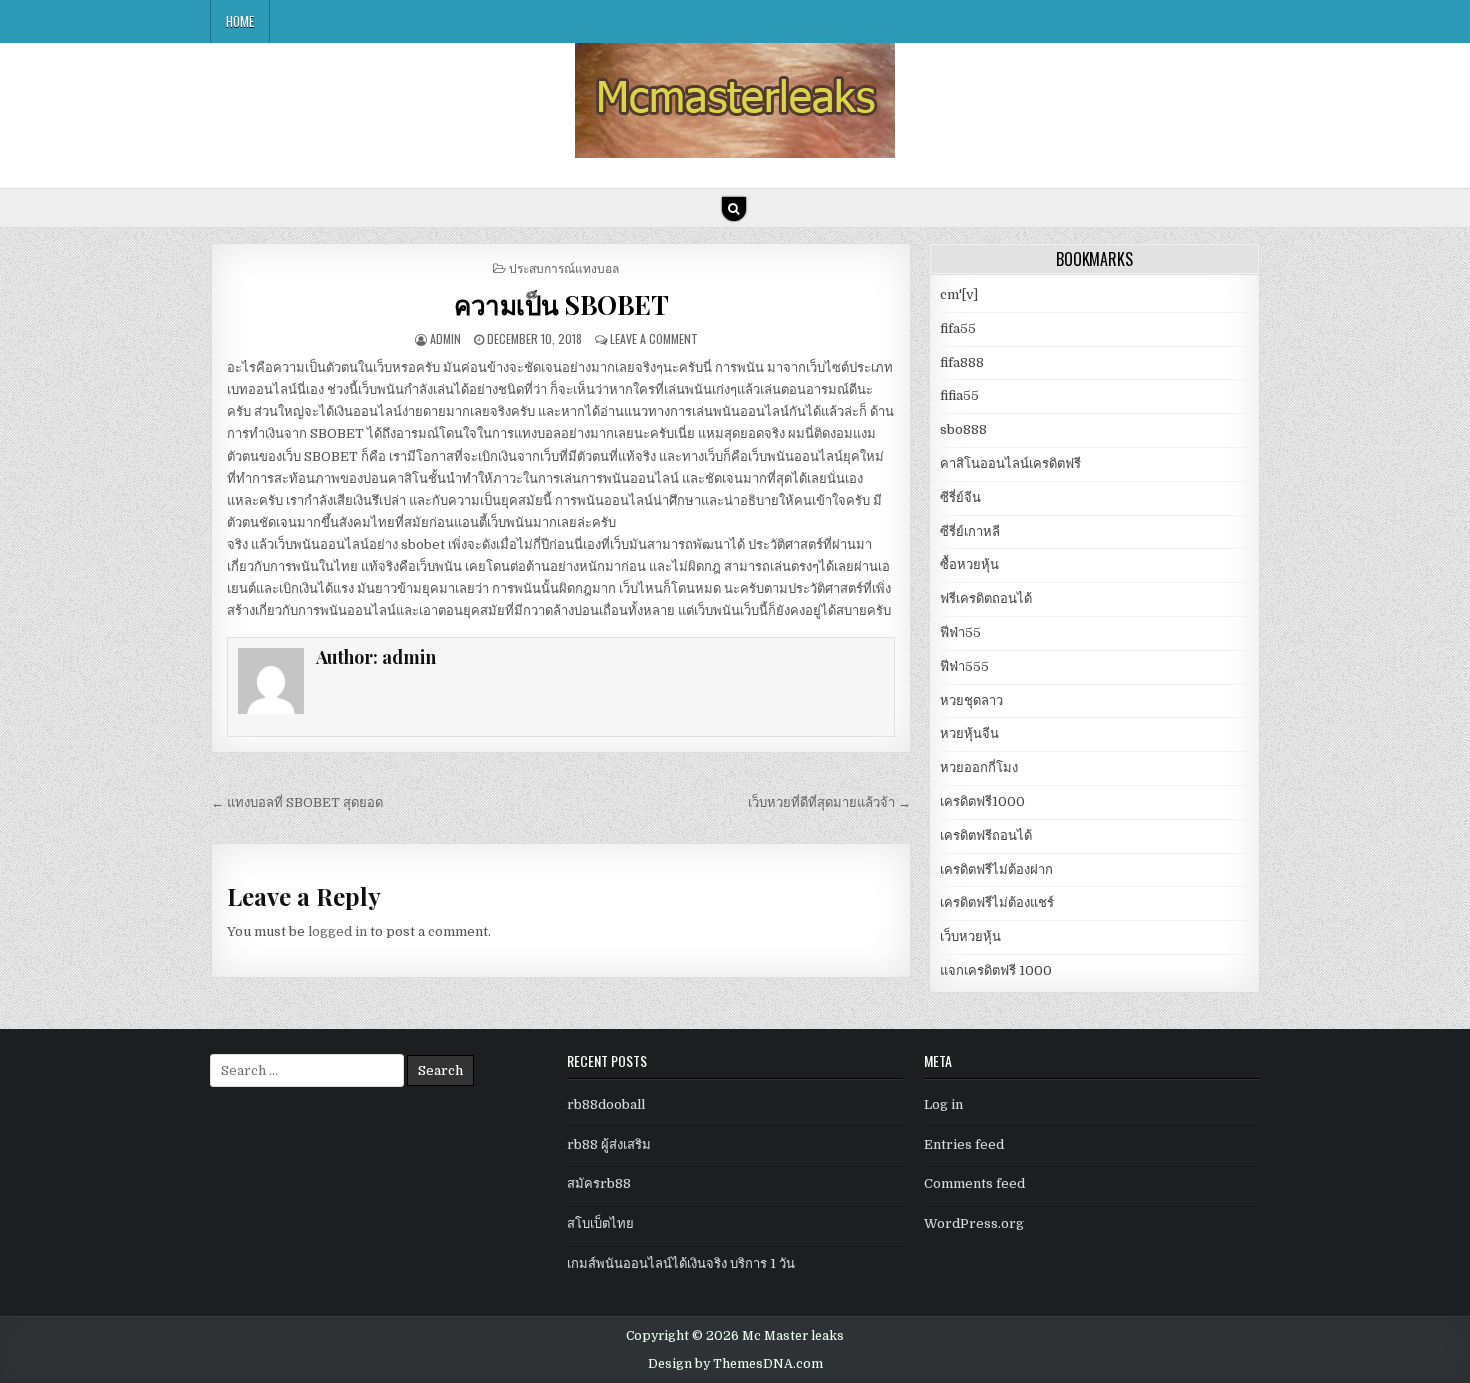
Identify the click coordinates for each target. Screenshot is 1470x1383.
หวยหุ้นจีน (969, 733)
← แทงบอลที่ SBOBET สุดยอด (297, 802)
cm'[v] (959, 294)
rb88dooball (606, 1104)
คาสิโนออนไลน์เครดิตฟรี (1010, 463)
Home (240, 21)
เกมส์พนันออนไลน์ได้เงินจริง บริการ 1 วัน (681, 1263)
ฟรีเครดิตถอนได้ (986, 598)
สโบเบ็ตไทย (600, 1223)
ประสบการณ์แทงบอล (564, 267)
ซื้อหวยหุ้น (969, 564)
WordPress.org (974, 1223)
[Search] (734, 209)
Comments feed (974, 1183)
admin (445, 338)
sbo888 (963, 429)
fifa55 (958, 328)
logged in (337, 931)
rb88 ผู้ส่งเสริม (609, 1144)
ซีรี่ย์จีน (960, 497)
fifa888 (962, 362)
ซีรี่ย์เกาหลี (970, 531)
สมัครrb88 (599, 1183)
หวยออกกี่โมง (979, 767)
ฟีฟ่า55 (960, 632)
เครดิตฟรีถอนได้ (986, 835)
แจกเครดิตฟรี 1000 (996, 970)
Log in (943, 1104)
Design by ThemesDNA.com (735, 1364)
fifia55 (959, 395)
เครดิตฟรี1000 (982, 801)
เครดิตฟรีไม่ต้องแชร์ (997, 902)
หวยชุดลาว (971, 700)
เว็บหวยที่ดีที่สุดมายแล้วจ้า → (829, 802)
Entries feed (964, 1144)
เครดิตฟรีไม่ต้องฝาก (996, 869)
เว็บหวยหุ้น (970, 936)
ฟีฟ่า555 (964, 666)
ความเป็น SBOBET (561, 304)
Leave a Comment (654, 338)
